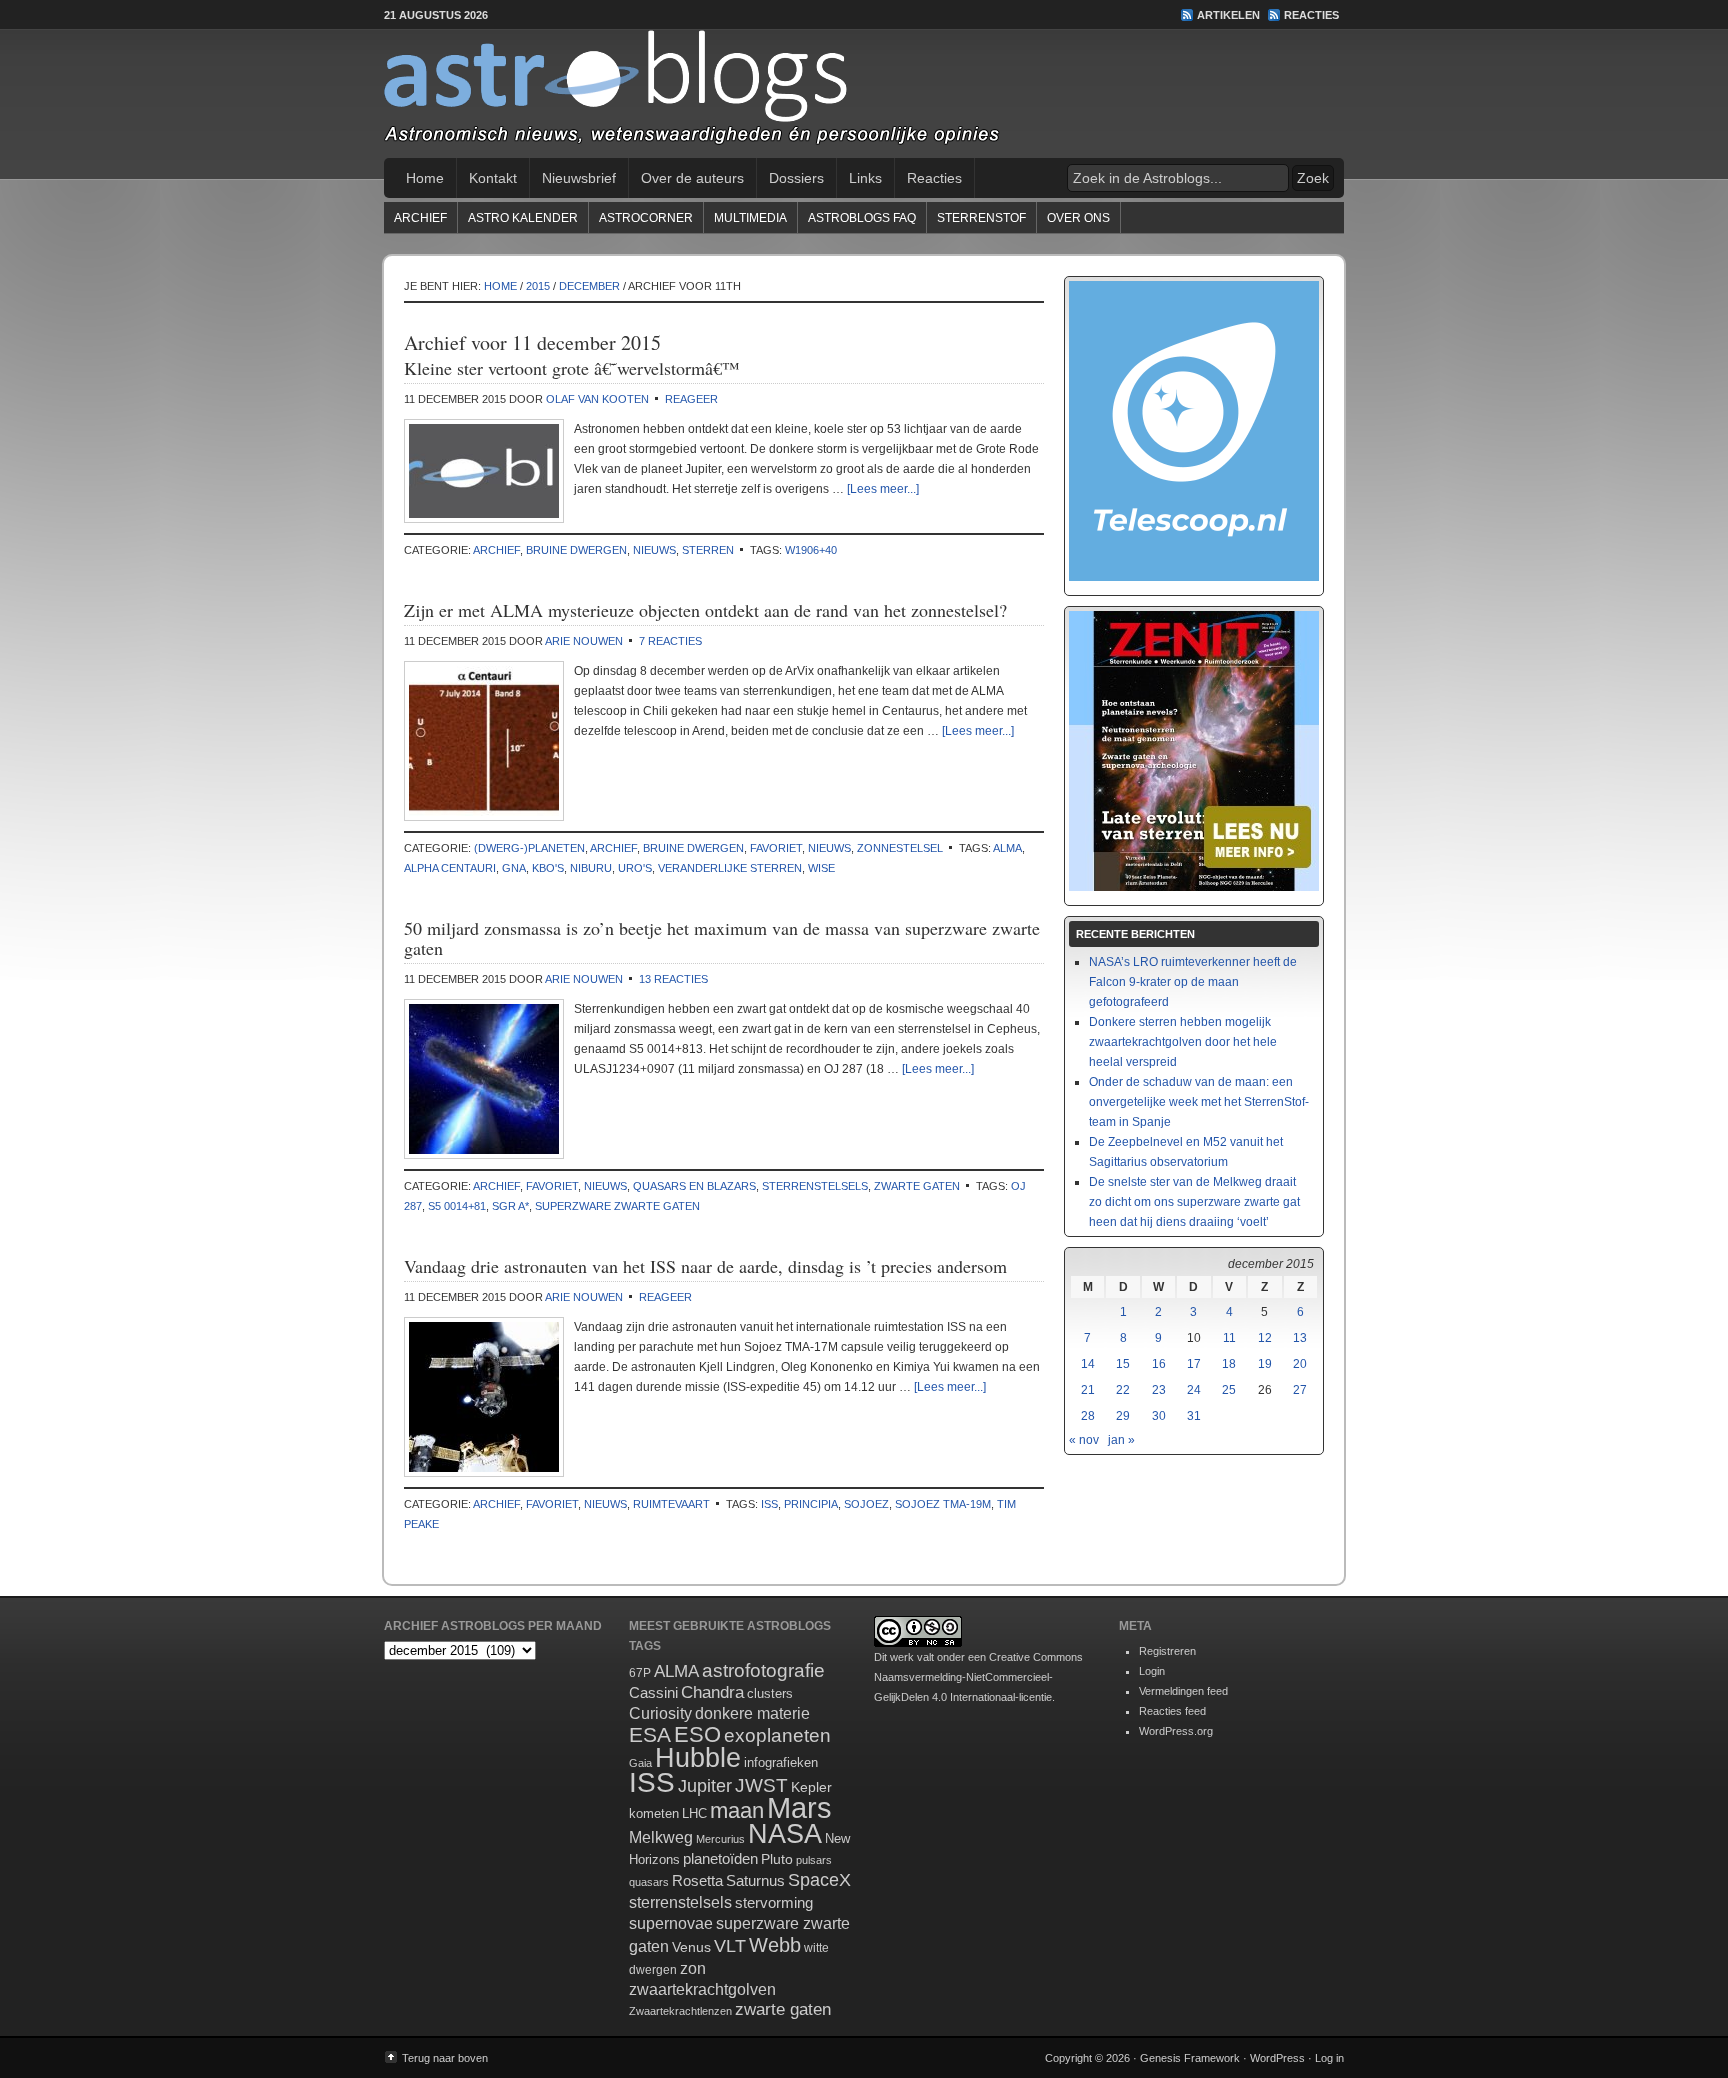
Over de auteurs (692, 178)
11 (1229, 1338)
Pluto (777, 1859)
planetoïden (720, 1858)
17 (1194, 1364)
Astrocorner (646, 218)
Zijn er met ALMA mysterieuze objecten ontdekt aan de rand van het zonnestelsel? (705, 610)
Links (865, 178)
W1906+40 (811, 550)
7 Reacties (670, 641)
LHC (694, 1813)
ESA (650, 1735)
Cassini (653, 1692)
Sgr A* (510, 1206)
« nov (1084, 1440)
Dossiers (796, 178)
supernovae (671, 1923)
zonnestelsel (900, 848)
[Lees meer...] (883, 489)
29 (1123, 1416)
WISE (821, 868)
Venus (691, 1947)
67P (640, 1673)
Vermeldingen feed (1183, 1691)
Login (1152, 1671)
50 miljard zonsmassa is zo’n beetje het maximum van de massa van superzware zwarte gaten (722, 938)
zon (693, 1968)
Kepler (811, 1787)
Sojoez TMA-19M (943, 1504)
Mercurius (720, 1839)
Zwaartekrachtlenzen (680, 2011)
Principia (811, 1504)
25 (1229, 1390)
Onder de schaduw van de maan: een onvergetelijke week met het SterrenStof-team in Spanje (1199, 1102)
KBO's (548, 868)
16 (1159, 1364)
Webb (775, 1945)
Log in (1329, 2058)
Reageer (691, 399)
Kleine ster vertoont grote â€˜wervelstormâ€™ (572, 368)
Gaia (640, 1763)
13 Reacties (673, 979)
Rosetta (697, 1880)
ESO (697, 1734)
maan (737, 1810)
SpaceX (819, 1880)
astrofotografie (763, 1670)
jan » (1121, 1440)
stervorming (774, 1902)
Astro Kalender (523, 218)
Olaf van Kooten (597, 399)
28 (1088, 1416)
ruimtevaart (671, 1504)
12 (1265, 1338)
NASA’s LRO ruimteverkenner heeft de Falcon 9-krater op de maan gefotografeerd (1193, 982)
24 (1194, 1390)
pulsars (814, 1860)
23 (1159, 1390)
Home (425, 178)
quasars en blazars (694, 1186)
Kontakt (493, 178)
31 (1194, 1416)
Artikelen (1228, 15)
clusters (770, 1694)
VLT (730, 1946)
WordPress (1277, 2058)
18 (1229, 1364)
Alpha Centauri (450, 868)
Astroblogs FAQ (862, 218)
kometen (654, 1813)
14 (1088, 1364)
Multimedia (750, 218)
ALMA (1007, 848)
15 (1123, 1364)
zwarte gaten (917, 1186)
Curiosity (660, 1713)
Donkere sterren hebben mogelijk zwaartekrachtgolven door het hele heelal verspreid (1183, 1042)
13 (1300, 1338)
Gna (514, 868)
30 (1159, 1416)
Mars (799, 1807)
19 (1265, 1364)
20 (1300, 1364)
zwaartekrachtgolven (702, 1989)
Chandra (712, 1692)
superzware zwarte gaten (617, 1206)
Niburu (591, 868)
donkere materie (752, 1713)
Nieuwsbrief (579, 178)
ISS (769, 1504)
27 (1300, 1390)
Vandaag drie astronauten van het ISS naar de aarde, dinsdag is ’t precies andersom (705, 1266)
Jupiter (705, 1786)
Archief (420, 218)
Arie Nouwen (584, 641)
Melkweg (661, 1837)
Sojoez (866, 1504)
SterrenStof (981, 218)
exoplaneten (777, 1735)
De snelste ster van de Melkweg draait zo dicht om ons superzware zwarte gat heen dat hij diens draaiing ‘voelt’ (1194, 1202)
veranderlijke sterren (730, 868)
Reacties (1311, 15)
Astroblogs (864, 94)
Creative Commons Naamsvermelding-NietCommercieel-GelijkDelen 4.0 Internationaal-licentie (978, 1677)
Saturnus (755, 1880)
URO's (635, 868)
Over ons (1078, 218)
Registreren (1167, 1651)
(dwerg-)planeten (529, 848)
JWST (761, 1785)
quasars (649, 1882)
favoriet (776, 848)
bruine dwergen (576, 550)
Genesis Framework (1190, 2058)
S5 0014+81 (457, 1206)
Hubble (698, 1757)
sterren (708, 550)
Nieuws (654, 550)
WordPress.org (1176, 1731)
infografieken (781, 1762)
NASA (785, 1834)
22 (1123, 1390)
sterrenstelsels (815, 1186)
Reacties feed (1172, 1711)
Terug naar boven (445, 2058)
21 (1088, 1390)
